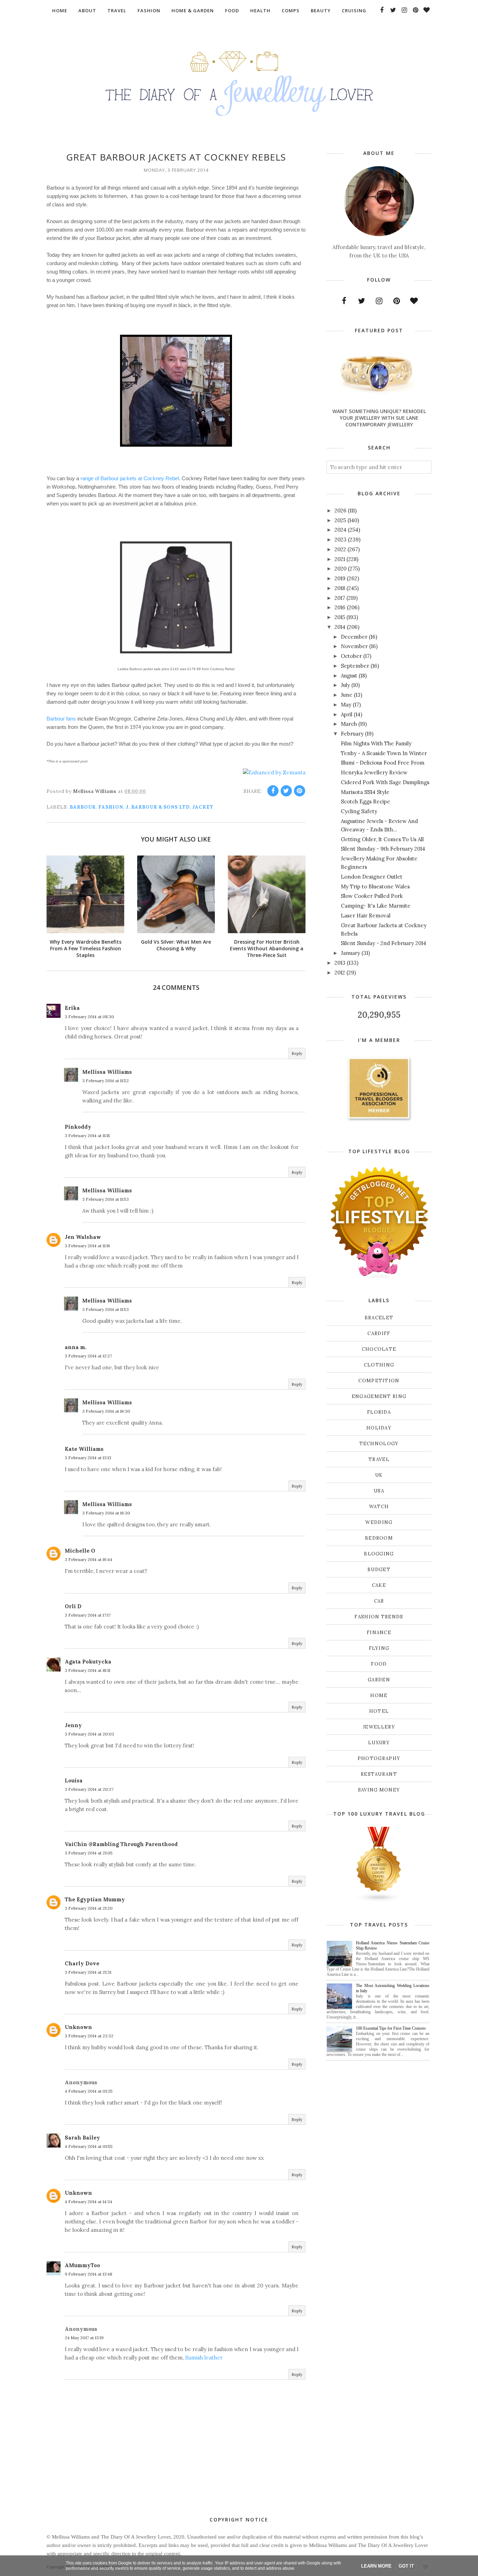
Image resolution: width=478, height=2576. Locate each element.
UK (379, 1475)
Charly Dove (82, 1963)
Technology (379, 1444)
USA (379, 1491)
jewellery (379, 1727)
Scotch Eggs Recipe (365, 801)
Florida (379, 1412)
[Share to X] (286, 791)
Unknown (78, 2027)
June (347, 695)
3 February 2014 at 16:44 (89, 1559)
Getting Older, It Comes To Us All (382, 839)
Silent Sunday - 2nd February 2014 (384, 943)
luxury (379, 1743)
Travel (379, 1459)
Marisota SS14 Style (365, 792)
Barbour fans (61, 719)
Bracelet (379, 1318)
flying (379, 1648)
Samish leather (204, 2358)
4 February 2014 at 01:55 (89, 2146)
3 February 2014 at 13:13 (88, 1458)
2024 (340, 530)
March (349, 724)
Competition (379, 1381)
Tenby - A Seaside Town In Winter (384, 753)
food (379, 1664)
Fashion (111, 807)
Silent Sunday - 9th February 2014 (383, 849)
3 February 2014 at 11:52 (106, 1081)
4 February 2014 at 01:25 (89, 2091)
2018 (340, 588)
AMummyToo (82, 2265)
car (379, 1601)
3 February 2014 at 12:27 (88, 1356)
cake (379, 1585)
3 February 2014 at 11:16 (87, 1246)
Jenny (73, 1725)
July (345, 685)
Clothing (379, 1365)
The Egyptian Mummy (95, 1899)
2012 (340, 973)
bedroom (379, 1538)
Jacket (203, 807)
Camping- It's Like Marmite (376, 906)
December (354, 637)
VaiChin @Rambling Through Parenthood (121, 1844)
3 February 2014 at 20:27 (89, 1789)
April (347, 714)
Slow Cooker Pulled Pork (372, 896)
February (352, 734)
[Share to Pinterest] (300, 791)
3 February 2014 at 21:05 (89, 1853)
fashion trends (379, 1617)
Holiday (379, 1428)
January (350, 953)
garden (379, 1680)
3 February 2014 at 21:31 (88, 1972)
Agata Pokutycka (88, 1662)
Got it (406, 2566)
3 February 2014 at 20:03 (89, 1734)
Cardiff (379, 1333)
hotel (379, 1711)
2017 (340, 598)
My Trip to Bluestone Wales (375, 886)
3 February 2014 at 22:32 (89, 2036)
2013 (340, 963)
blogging (379, 1554)
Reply (297, 1053)
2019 (340, 578)
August (349, 676)
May (346, 705)
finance (379, 1633)
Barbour (83, 807)
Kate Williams (84, 1449)
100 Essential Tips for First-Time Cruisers (391, 2028)
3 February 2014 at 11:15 (87, 1136)
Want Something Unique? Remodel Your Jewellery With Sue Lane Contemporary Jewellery (379, 418)
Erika (72, 1008)
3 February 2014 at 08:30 (89, 1017)
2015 (340, 617)
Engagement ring (379, 1396)
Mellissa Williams (107, 1072)
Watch (379, 1507)
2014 (340, 627)
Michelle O (80, 1551)
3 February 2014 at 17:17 (88, 1615)
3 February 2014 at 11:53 (106, 1199)
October (351, 656)
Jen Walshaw (83, 1237)
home (379, 1695)
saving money (379, 1790)
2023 (340, 540)
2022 (340, 549)
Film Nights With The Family (376, 743)
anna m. (76, 1347)
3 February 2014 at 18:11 (87, 1670)
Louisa (74, 1780)
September (355, 666)
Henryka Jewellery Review (374, 772)
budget (379, 1570)
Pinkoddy (78, 1127)
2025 (340, 520)
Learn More (376, 2566)
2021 (340, 559)
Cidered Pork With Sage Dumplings (385, 782)
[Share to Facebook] (273, 791)
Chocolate (379, 1349)
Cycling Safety (359, 811)
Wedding (379, 1522)
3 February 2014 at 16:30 (106, 1411)
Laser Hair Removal (366, 916)
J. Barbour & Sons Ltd (158, 807)
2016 (340, 607)
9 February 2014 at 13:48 (89, 2274)
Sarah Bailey (82, 2138)
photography (379, 1758)
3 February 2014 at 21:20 (89, 1908)
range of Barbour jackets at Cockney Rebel (130, 478)
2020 (340, 569)
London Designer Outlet (372, 877)
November (354, 646)
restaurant (379, 1774)
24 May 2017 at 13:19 (84, 2338)
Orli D (73, 1606)
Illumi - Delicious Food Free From (383, 763)
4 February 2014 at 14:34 (89, 2202)
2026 (340, 510)
